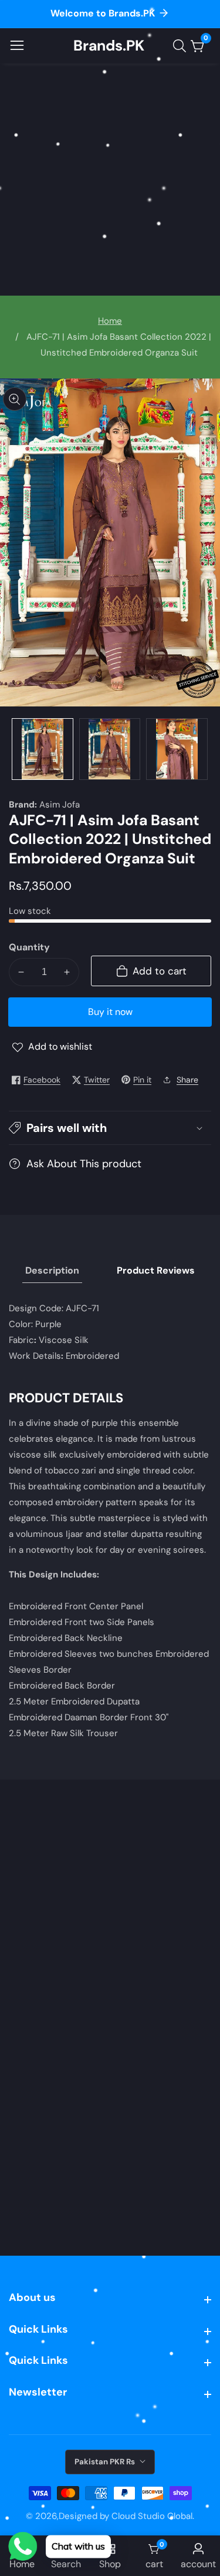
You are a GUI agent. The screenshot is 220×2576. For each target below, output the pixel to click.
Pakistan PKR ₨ (106, 2462)
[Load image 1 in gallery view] (43, 749)
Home (110, 321)
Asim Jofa (60, 805)
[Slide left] (18, 749)
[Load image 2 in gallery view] (110, 749)
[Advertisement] (110, 180)
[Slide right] (202, 749)
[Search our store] (182, 46)
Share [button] (187, 1080)
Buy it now (110, 1012)
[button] (110, 1128)
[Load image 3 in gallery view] (177, 749)
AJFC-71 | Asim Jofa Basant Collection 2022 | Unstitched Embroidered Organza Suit (119, 345)
